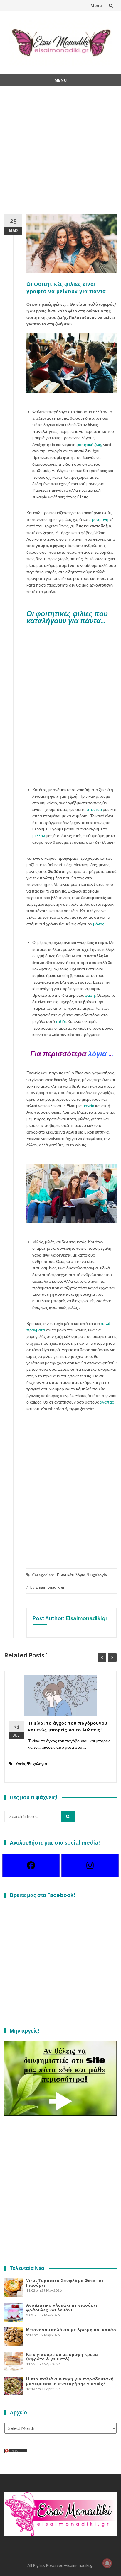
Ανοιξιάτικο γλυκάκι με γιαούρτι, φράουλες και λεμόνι (62, 2307)
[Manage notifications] (107, 2563)
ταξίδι (61, 1021)
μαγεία (88, 1106)
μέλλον (39, 836)
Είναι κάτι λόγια (71, 1575)
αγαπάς (107, 1402)
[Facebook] (31, 1865)
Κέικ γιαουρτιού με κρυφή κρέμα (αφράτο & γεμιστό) (62, 2357)
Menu (96, 5)
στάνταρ (94, 809)
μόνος (99, 924)
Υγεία (20, 1764)
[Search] (68, 1816)
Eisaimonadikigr (50, 1587)
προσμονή (99, 519)
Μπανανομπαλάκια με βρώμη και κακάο (71, 2330)
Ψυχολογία (97, 1575)
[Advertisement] (60, 154)
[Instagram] (90, 1865)
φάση (90, 995)
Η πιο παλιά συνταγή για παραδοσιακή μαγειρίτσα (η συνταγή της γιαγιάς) (70, 2381)
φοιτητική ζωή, (89, 444)
